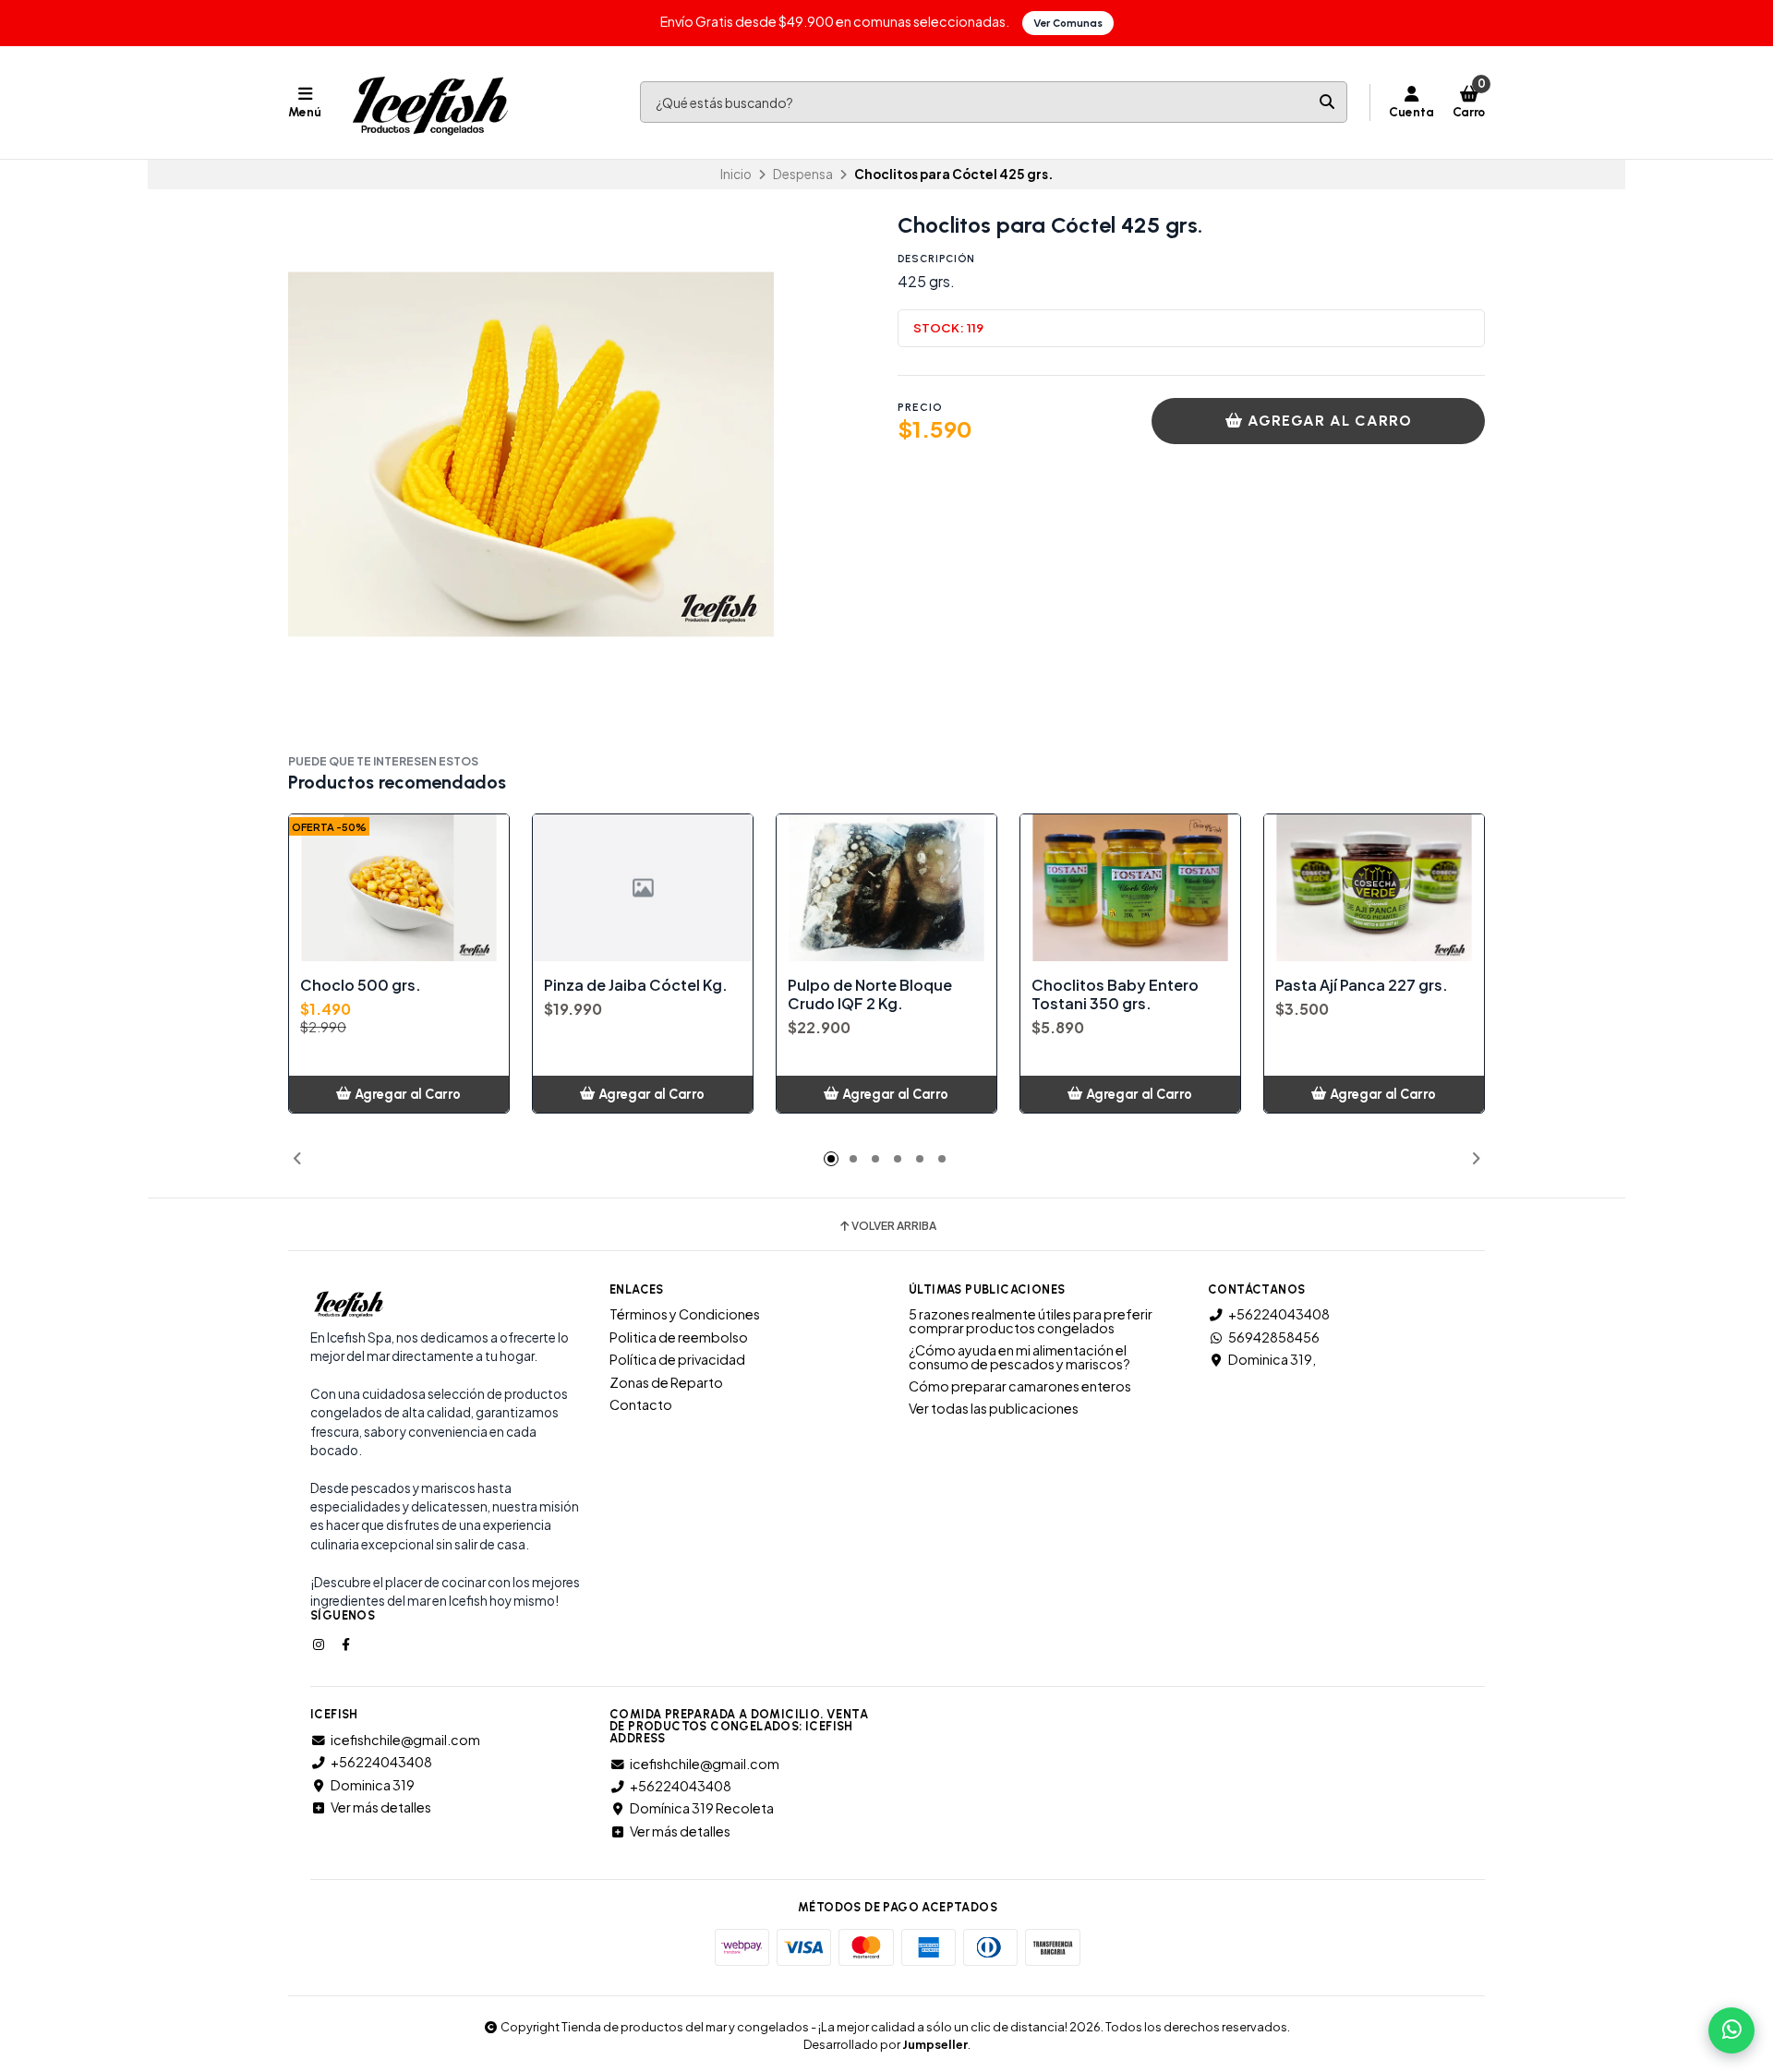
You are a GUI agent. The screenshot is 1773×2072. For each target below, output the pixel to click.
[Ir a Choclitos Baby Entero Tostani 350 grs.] (1130, 888)
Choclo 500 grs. (361, 985)
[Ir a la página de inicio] (430, 102)
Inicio (736, 174)
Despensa (803, 174)
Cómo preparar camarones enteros (1020, 1386)
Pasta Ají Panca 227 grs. (1362, 985)
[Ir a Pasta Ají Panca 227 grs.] (1374, 888)
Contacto (641, 1404)
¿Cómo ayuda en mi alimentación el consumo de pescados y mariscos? (1019, 1357)
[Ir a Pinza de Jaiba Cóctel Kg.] (643, 888)
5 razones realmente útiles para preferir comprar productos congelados (1031, 1321)
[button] (297, 1159)
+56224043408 (1279, 1314)
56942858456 (1274, 1337)
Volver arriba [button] (894, 1226)
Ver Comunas (1068, 23)
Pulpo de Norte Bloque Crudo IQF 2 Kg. (870, 994)
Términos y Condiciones (685, 1314)
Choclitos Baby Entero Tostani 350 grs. (1115, 994)
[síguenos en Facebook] (347, 1644)
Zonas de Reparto (666, 1382)
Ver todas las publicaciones (994, 1408)
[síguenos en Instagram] (320, 1644)
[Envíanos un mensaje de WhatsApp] (1731, 2030)
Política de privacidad (677, 1359)
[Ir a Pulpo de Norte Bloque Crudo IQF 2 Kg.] (886, 888)
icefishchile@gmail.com (405, 1740)
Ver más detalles (381, 1807)
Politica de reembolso (679, 1337)
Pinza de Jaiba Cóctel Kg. (636, 985)
